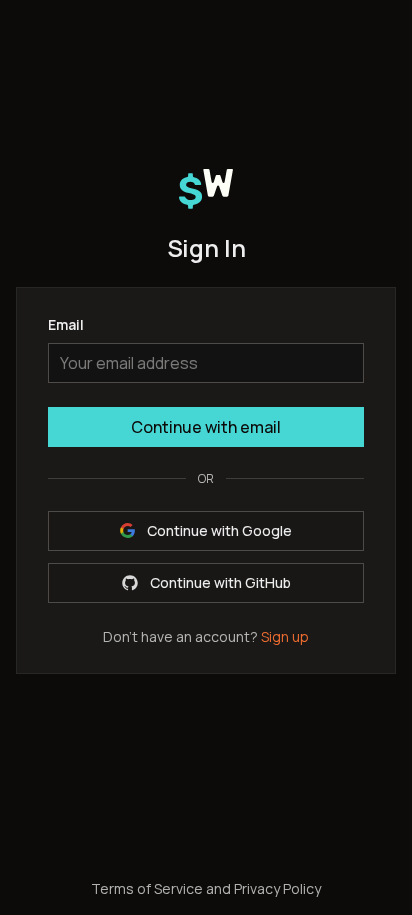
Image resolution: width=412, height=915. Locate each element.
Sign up (285, 636)
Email (66, 326)
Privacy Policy (277, 888)
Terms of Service (147, 888)
